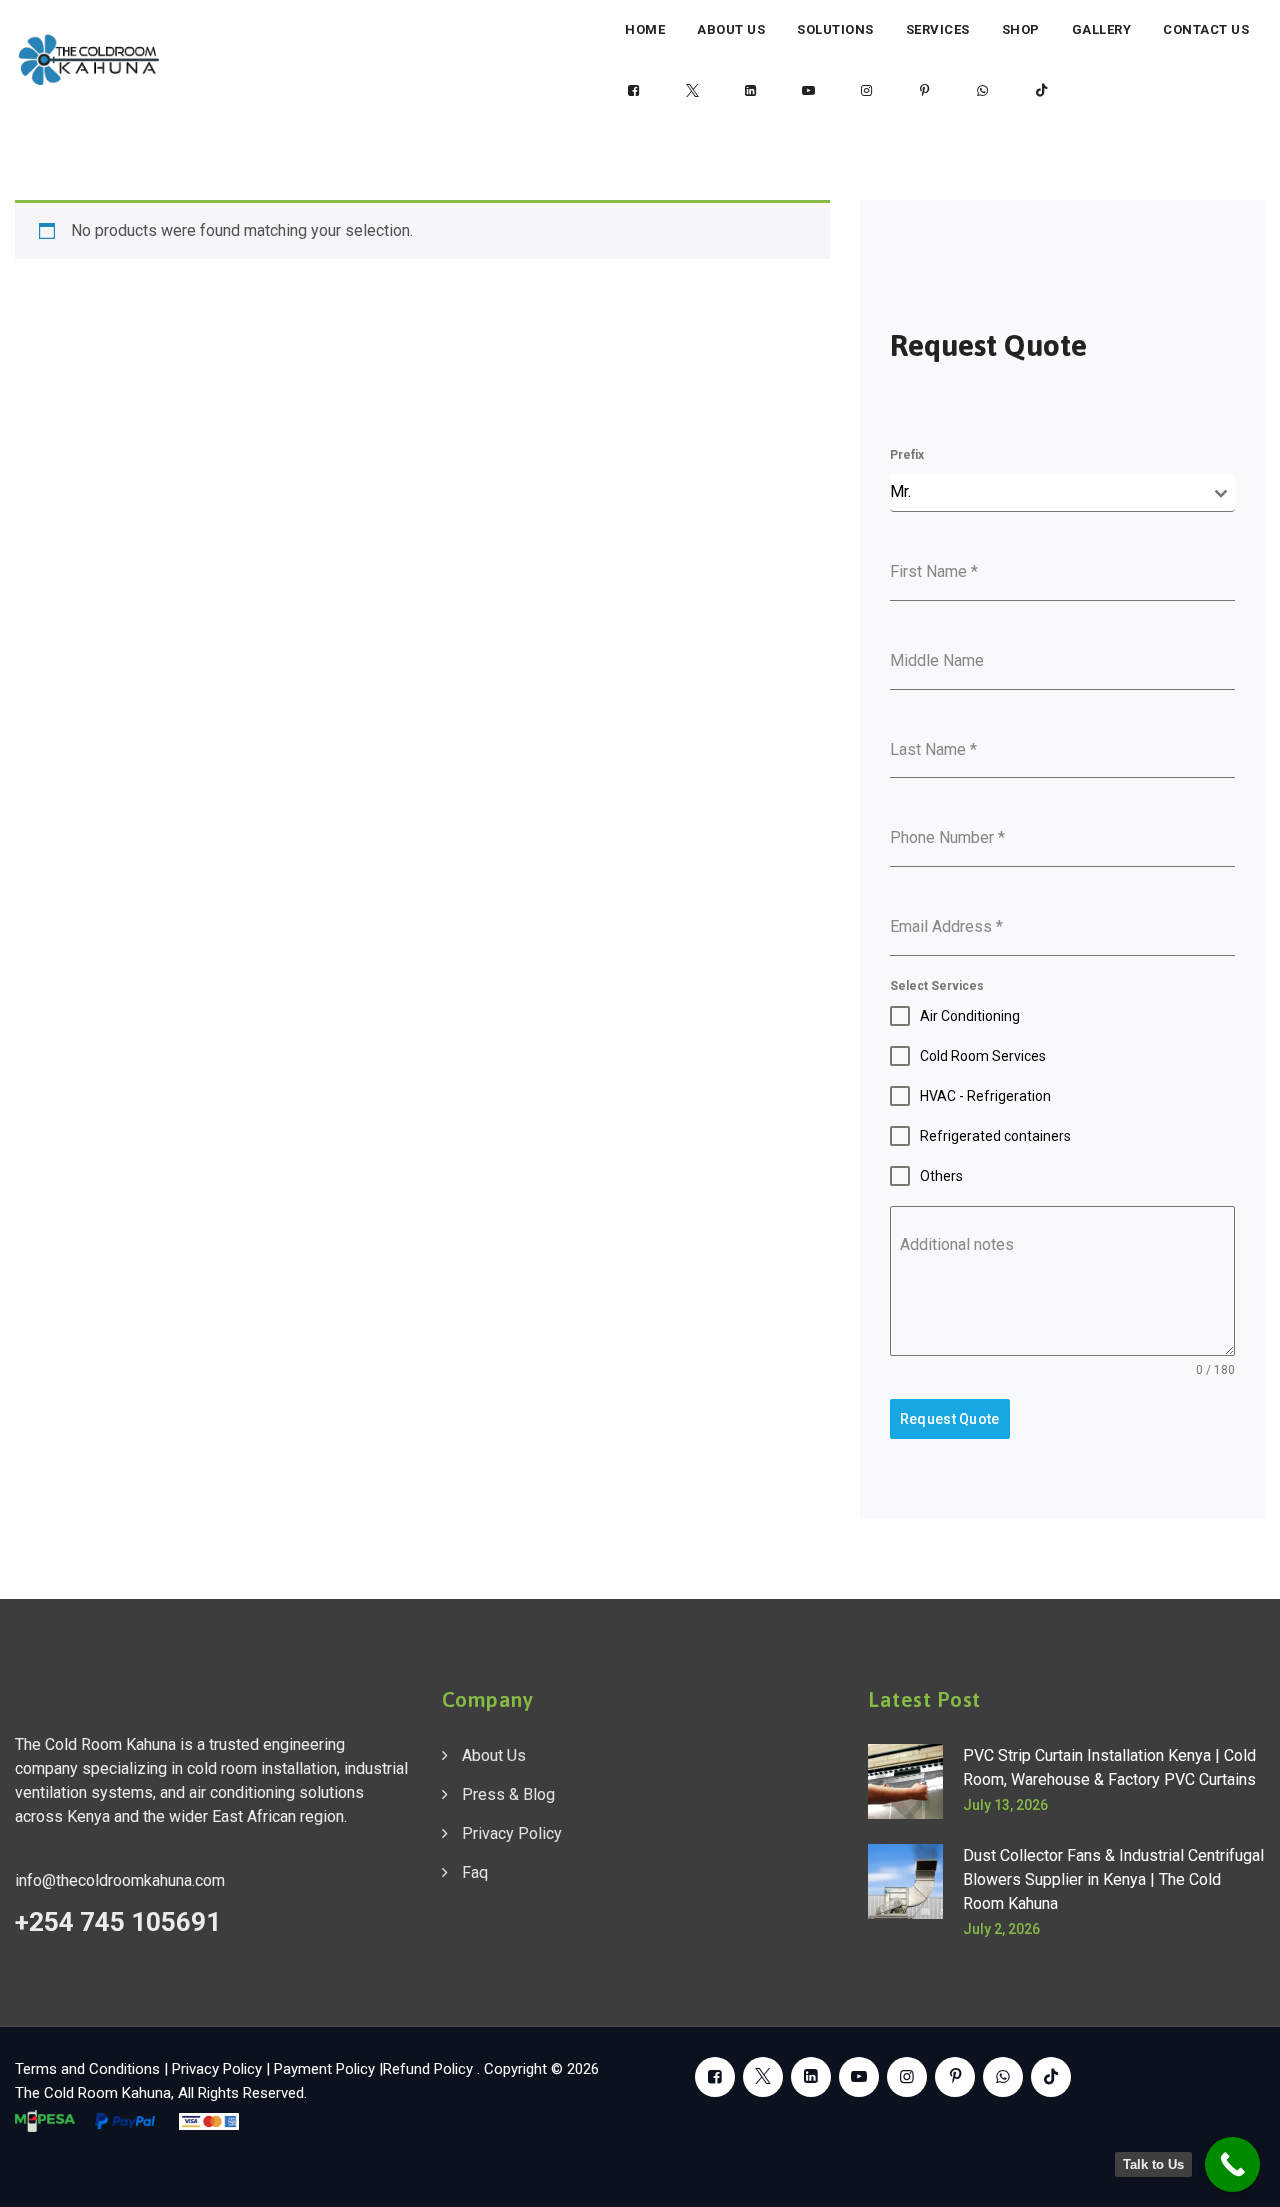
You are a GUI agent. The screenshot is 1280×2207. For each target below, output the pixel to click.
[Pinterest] (925, 91)
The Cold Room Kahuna (93, 2093)
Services (938, 29)
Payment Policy (324, 2069)
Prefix (907, 455)
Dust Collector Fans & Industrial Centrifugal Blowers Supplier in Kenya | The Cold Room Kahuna (1113, 1879)
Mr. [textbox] (900, 491)
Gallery (1102, 29)
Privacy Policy (512, 1833)
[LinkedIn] (750, 91)
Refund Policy (430, 2069)
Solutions (835, 29)
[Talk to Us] (1232, 2164)
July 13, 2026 (1005, 1805)
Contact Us (1206, 29)
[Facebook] (634, 91)
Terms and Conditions (87, 2069)
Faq (475, 1872)
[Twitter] (692, 91)
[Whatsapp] (983, 91)
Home (645, 29)
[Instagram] (867, 91)
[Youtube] (809, 91)
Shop (1021, 29)
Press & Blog (508, 1794)
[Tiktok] (1041, 91)
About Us (731, 29)
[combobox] (1062, 492)
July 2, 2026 (1001, 1929)
